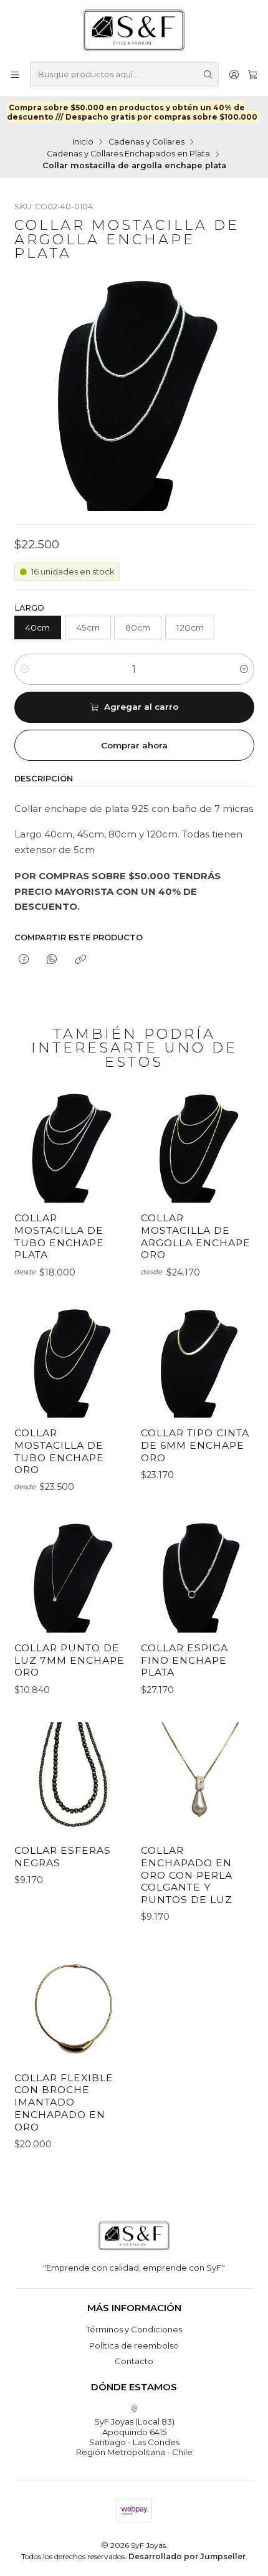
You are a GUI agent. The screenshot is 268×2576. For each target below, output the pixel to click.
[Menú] (15, 74)
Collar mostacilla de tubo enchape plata (59, 1236)
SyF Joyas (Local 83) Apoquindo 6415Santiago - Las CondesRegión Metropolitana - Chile (134, 2437)
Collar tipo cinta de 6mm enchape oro (195, 1445)
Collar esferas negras (63, 1857)
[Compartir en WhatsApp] (52, 960)
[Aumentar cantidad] (244, 669)
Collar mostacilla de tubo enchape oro (59, 1451)
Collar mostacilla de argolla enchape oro (196, 1236)
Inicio (83, 142)
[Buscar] (208, 75)
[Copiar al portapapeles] (80, 960)
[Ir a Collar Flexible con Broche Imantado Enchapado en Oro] (71, 2006)
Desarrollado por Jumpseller (187, 2556)
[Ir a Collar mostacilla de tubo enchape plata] (71, 1146)
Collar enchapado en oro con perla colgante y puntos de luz (187, 1875)
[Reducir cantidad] (25, 669)
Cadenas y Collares (146, 142)
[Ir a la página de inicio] (134, 30)
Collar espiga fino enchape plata (184, 1660)
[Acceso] (234, 74)
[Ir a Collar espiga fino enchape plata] (197, 1576)
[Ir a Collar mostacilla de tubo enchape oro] (71, 1361)
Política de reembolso (134, 2345)
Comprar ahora (134, 745)
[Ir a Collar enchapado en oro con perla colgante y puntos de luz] (197, 1779)
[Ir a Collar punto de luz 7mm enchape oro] (71, 1576)
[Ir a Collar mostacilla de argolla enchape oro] (197, 1146)
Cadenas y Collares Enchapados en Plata (128, 154)
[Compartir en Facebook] (24, 960)
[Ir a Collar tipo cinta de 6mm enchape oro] (197, 1361)
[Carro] (253, 74)
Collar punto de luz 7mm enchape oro (69, 1660)
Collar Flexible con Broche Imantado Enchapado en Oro (64, 2102)
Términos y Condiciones (134, 2329)
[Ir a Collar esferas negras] (71, 1779)
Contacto (134, 2361)
